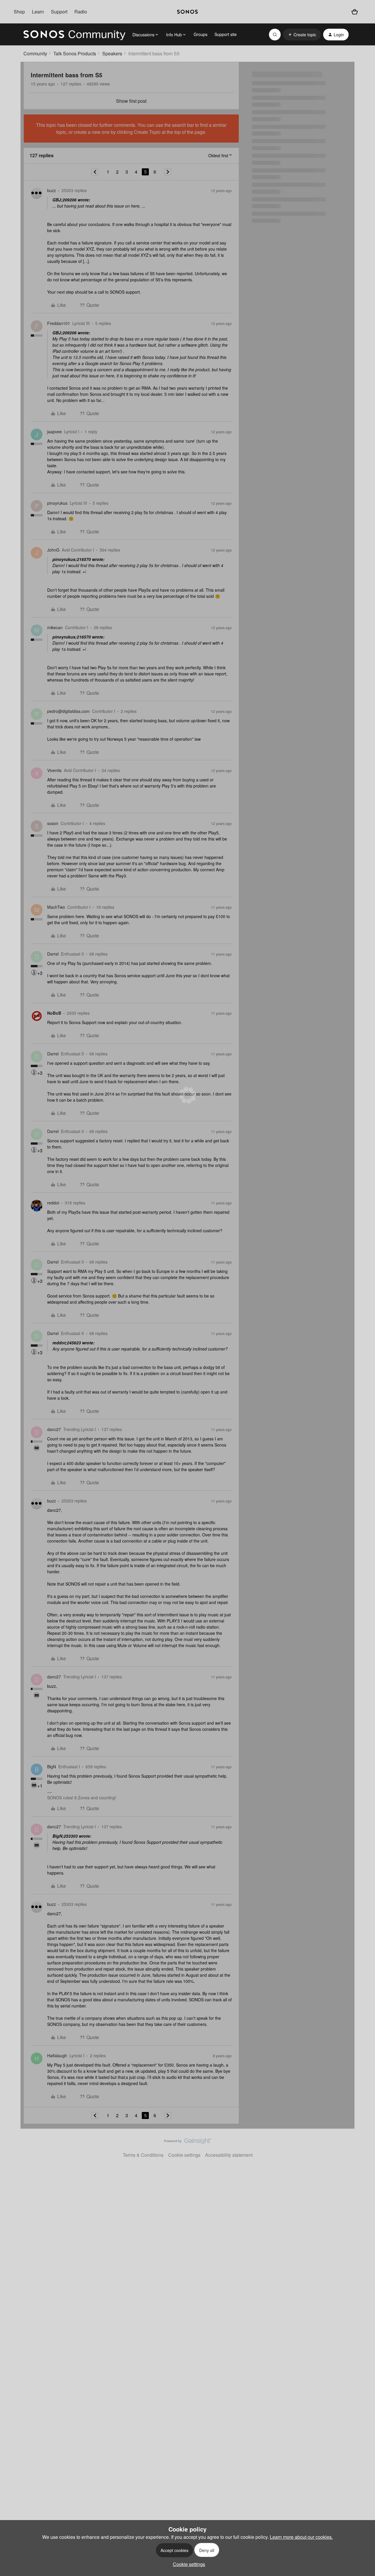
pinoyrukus (57, 503)
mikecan (55, 627)
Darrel (53, 954)
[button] (302, 35)
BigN (52, 1767)
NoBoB (54, 1013)
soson (53, 823)
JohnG (53, 550)
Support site (226, 34)
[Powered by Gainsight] (188, 2142)
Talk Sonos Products (75, 53)
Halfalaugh (57, 2055)
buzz (52, 190)
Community (35, 53)
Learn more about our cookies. (301, 2537)
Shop (19, 12)
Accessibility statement (229, 2155)
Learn (38, 12)
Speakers (112, 53)
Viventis (54, 770)
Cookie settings (184, 2155)
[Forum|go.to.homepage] (74, 35)
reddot (53, 1203)
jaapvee (54, 432)
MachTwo (56, 907)
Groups (201, 34)
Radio (81, 12)
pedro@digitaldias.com (68, 711)
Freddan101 (59, 323)
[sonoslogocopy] (187, 12)
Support (59, 12)
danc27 (54, 1429)
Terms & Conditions (143, 2155)
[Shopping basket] (355, 12)
